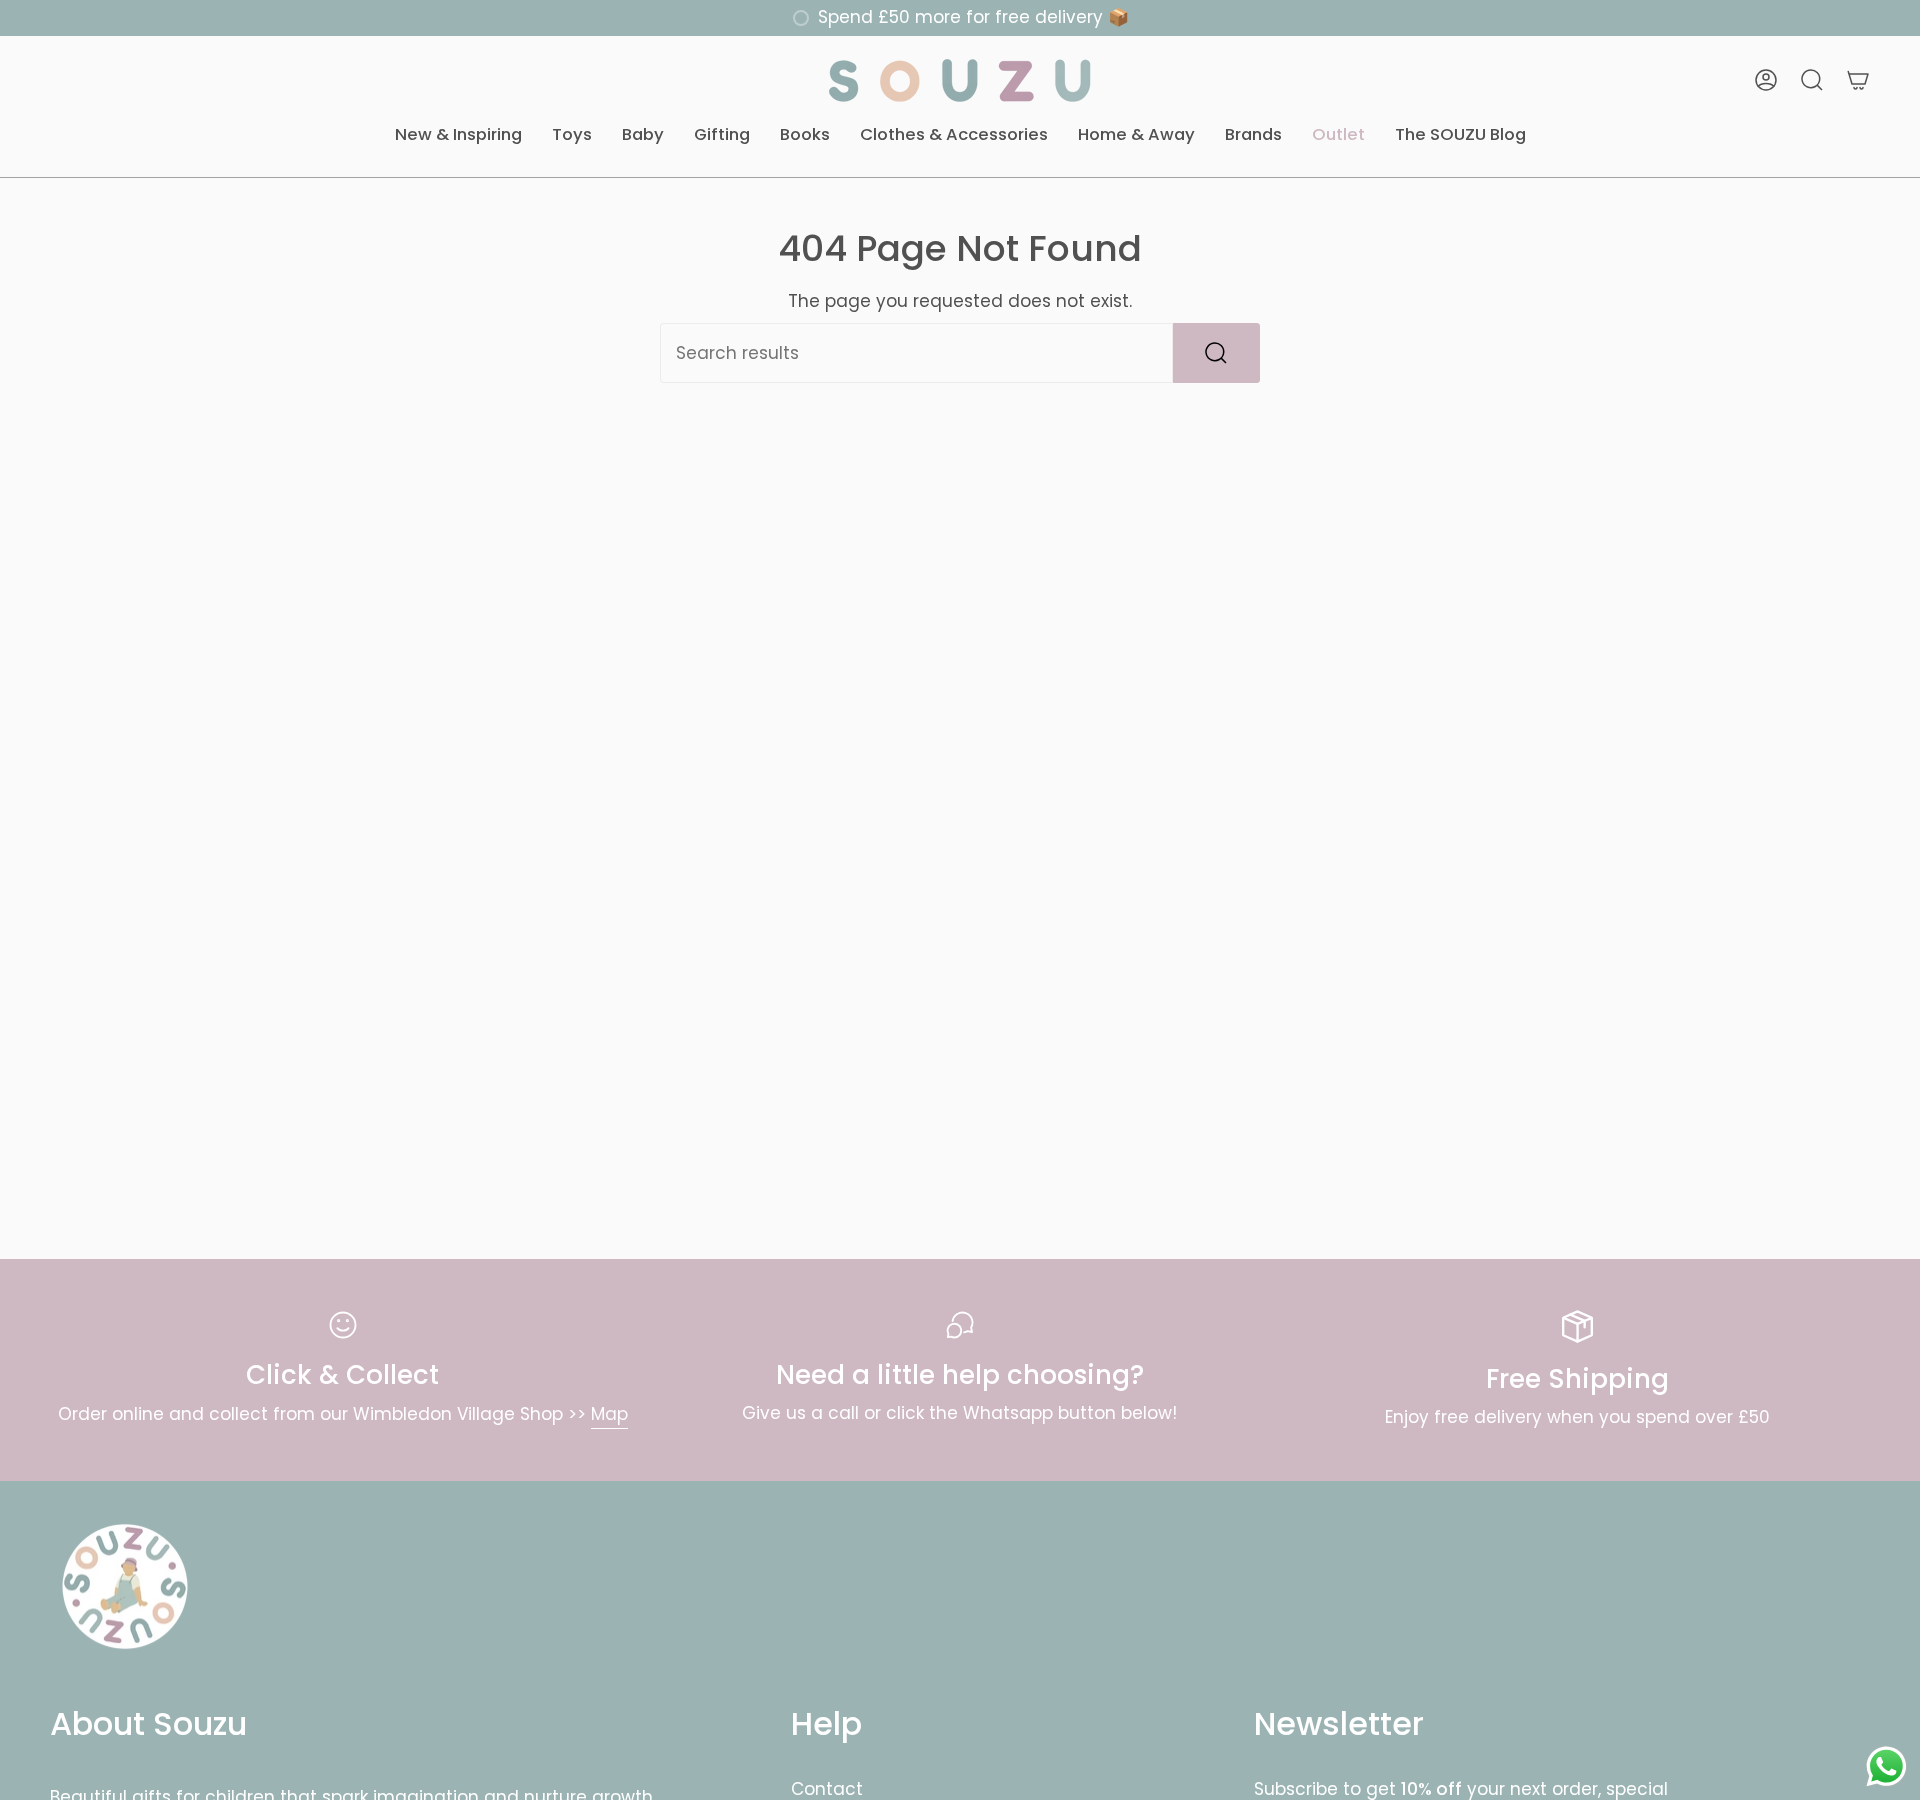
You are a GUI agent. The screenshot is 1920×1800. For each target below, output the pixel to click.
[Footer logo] (125, 1587)
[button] (458, 136)
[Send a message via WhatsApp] (1886, 1766)
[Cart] (1858, 80)
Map (609, 1414)
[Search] (1216, 353)
